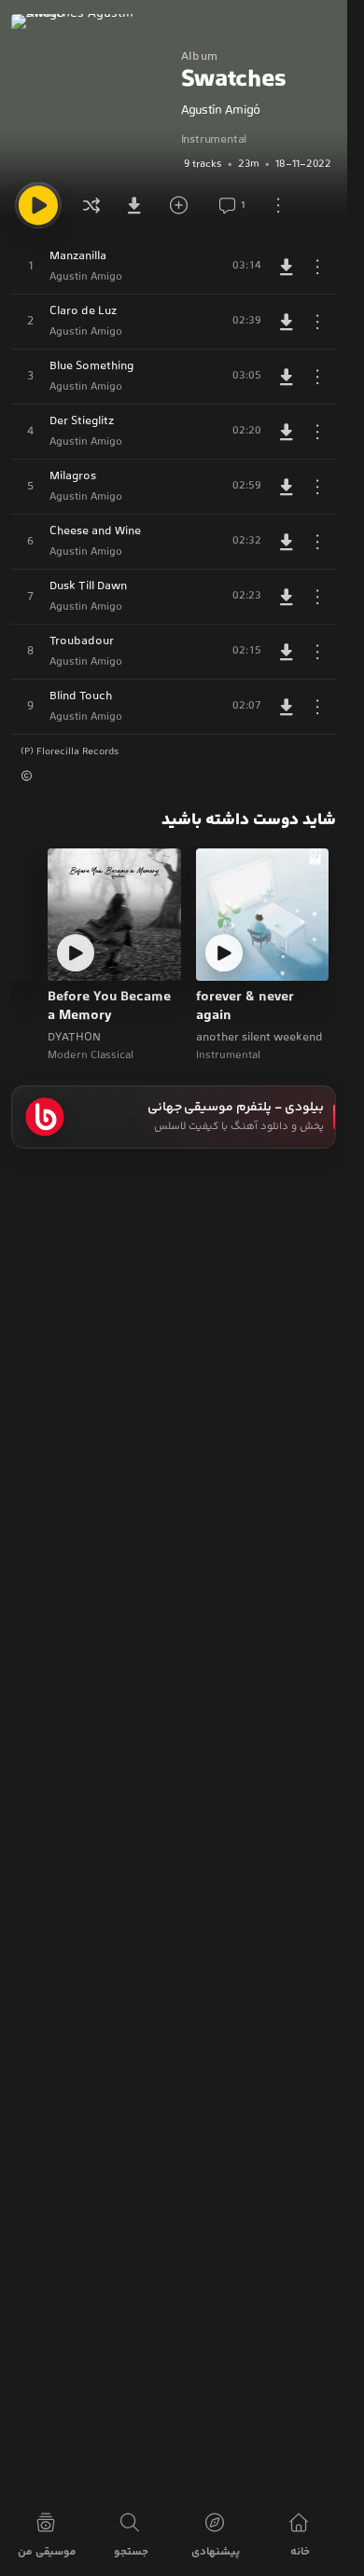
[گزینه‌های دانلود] (138, 205)
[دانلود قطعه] (287, 267)
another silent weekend (259, 1038)
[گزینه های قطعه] (317, 267)
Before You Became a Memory (109, 1007)
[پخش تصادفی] (91, 205)
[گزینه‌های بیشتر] (278, 205)
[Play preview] (224, 953)
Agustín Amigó (221, 111)
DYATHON (74, 1038)
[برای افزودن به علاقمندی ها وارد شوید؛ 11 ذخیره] (185, 205)
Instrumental (214, 140)
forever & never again (245, 1007)
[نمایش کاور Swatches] (91, 94)
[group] (259, 164)
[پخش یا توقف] (38, 205)
